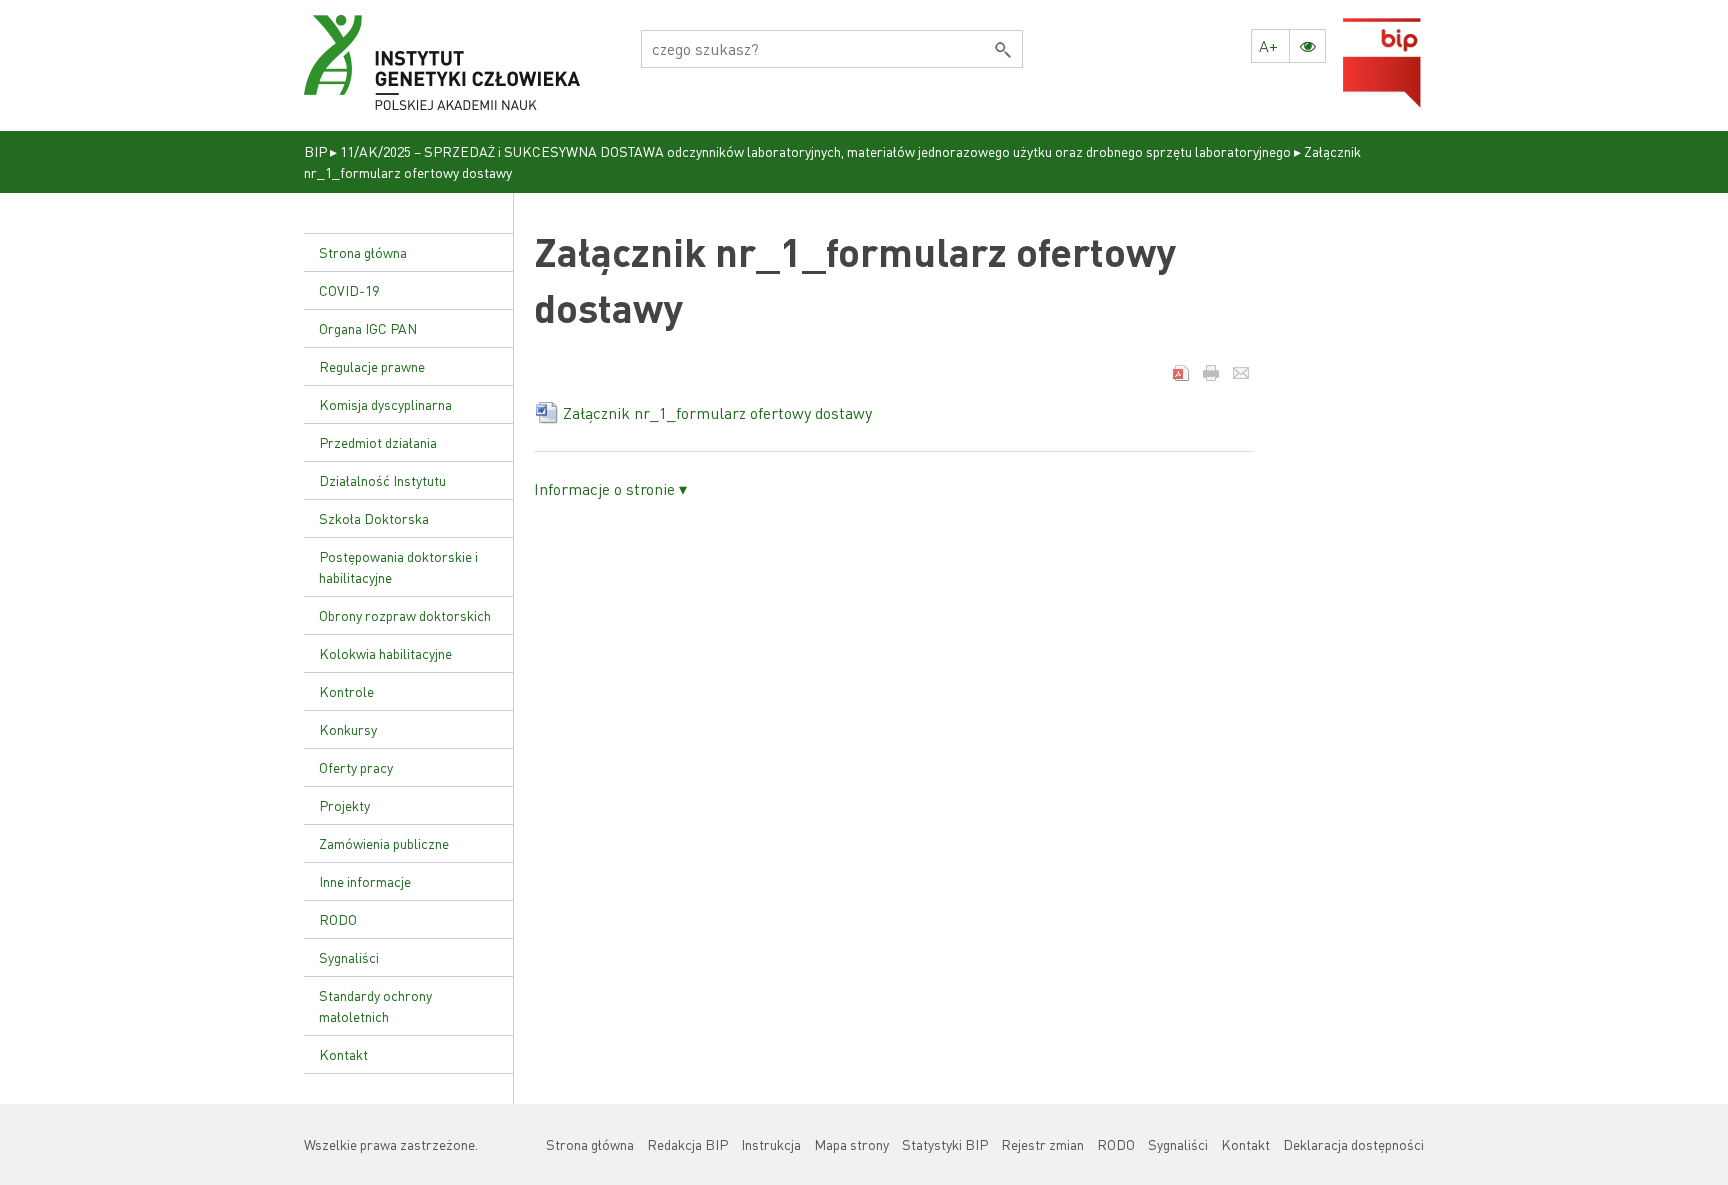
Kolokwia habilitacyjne (385, 653)
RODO (338, 919)
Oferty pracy (356, 767)
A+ (1268, 45)
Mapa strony (851, 1144)
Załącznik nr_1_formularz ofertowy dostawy (717, 412)
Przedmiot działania (378, 442)
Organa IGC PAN (368, 328)
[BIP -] (442, 63)
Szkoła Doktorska (374, 518)
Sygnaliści (349, 957)
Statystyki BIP (945, 1144)
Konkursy (348, 729)
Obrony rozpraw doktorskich (405, 615)
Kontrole (346, 691)
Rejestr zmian (1042, 1144)
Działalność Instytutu (382, 480)
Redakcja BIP (687, 1144)
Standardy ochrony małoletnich (375, 1005)
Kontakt (343, 1054)
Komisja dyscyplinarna (385, 404)
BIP (315, 151)
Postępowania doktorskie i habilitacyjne (398, 566)
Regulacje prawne (372, 366)
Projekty (344, 805)
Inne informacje (365, 881)
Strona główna (363, 252)
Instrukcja (771, 1144)
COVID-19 (349, 290)
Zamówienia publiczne (384, 843)
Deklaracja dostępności (1353, 1144)
